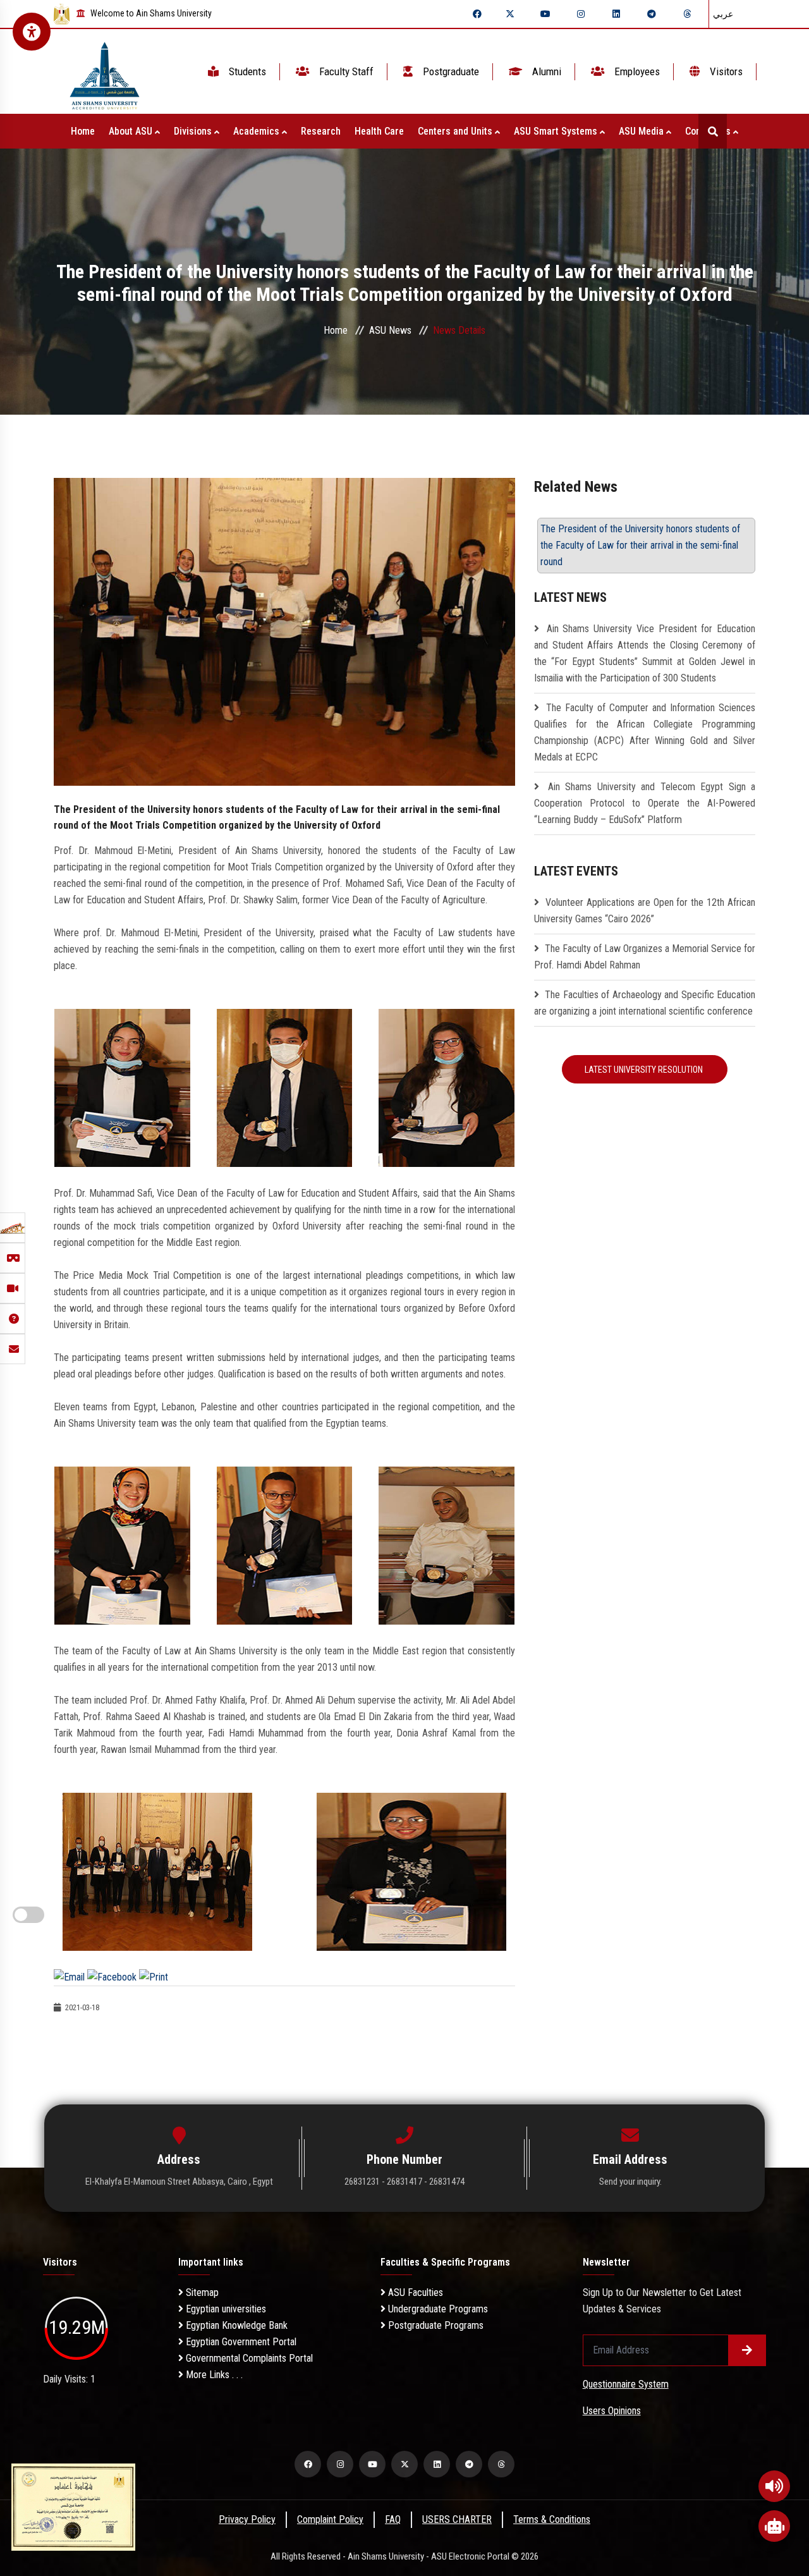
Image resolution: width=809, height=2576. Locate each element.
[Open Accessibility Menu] (32, 32)
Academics (258, 131)
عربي (723, 14)
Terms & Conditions (552, 2519)
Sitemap (201, 2292)
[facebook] (477, 14)
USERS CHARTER (457, 2519)
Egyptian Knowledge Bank (235, 2325)
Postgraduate (450, 71)
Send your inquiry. (630, 2182)
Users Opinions (612, 2411)
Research (321, 131)
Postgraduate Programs (435, 2325)
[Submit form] (747, 2350)
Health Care (379, 131)
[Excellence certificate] (73, 2506)
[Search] (713, 131)
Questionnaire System (626, 2384)
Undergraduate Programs (437, 2309)
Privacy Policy (247, 2519)
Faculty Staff (345, 71)
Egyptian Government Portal (240, 2342)
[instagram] (581, 14)
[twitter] (510, 14)
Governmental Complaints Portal (248, 2358)
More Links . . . (213, 2375)
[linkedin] (616, 14)
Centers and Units (456, 131)
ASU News (390, 330)
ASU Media (642, 131)
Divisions (194, 131)
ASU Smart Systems (557, 131)
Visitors (725, 71)
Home (83, 131)
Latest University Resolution (645, 1070)
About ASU (132, 131)
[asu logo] (105, 72)
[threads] (687, 14)
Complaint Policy (330, 2519)
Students (246, 71)
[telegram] (652, 14)
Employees (636, 71)
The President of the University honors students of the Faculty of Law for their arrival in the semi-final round (640, 545)
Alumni (545, 71)
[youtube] (545, 14)
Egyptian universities (225, 2309)
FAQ (393, 2519)
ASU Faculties (414, 2292)
